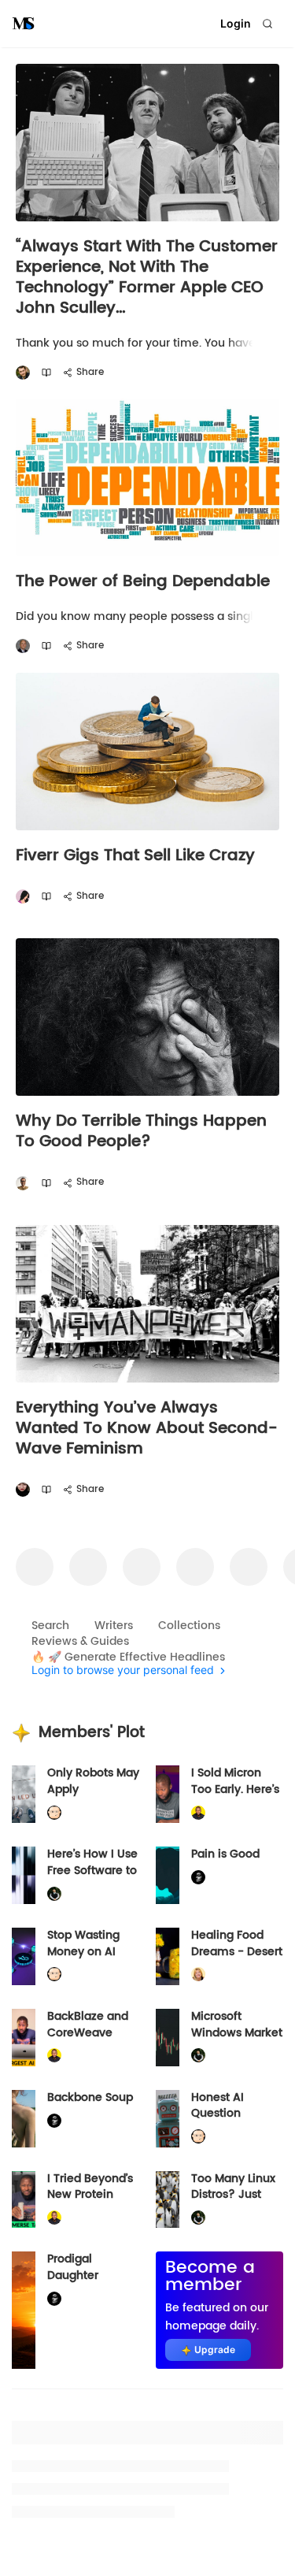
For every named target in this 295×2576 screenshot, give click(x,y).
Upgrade (215, 2350)
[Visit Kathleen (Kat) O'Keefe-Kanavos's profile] (198, 1975)
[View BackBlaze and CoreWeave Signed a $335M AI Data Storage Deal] (24, 2038)
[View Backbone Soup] (24, 2119)
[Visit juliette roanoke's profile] (198, 1878)
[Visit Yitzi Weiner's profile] (23, 373)
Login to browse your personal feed (123, 1670)
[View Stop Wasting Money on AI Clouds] (24, 1956)
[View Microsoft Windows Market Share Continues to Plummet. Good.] (168, 2038)
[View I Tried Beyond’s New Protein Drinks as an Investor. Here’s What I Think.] (24, 2200)
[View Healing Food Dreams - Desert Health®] (168, 1956)
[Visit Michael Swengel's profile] (54, 1893)
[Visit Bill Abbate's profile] (23, 646)
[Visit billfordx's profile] (54, 1813)
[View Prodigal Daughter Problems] (24, 2310)
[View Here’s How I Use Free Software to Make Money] (24, 1875)
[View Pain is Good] (168, 1875)
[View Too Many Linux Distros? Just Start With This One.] (168, 2200)
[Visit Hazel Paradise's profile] (23, 897)
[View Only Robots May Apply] (24, 1794)
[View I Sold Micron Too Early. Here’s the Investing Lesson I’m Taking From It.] (168, 1794)
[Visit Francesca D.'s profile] (23, 1490)
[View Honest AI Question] (168, 2119)
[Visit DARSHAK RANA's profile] (23, 1183)
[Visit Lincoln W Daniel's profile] (198, 1813)
